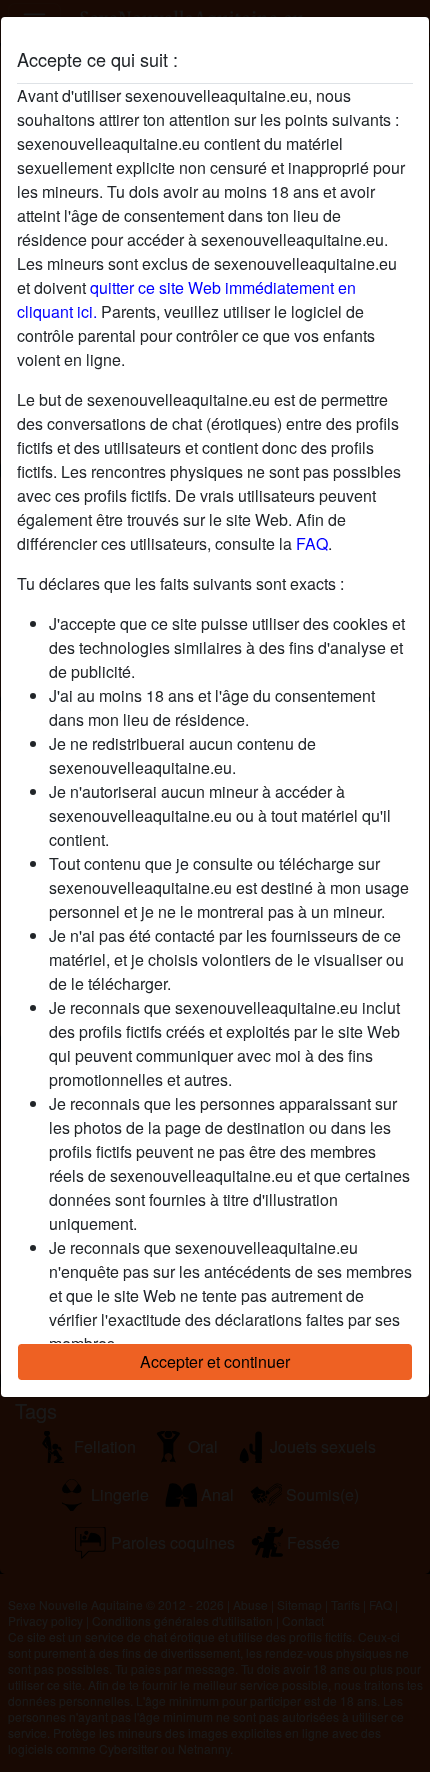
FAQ (312, 543)
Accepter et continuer (215, 1361)
